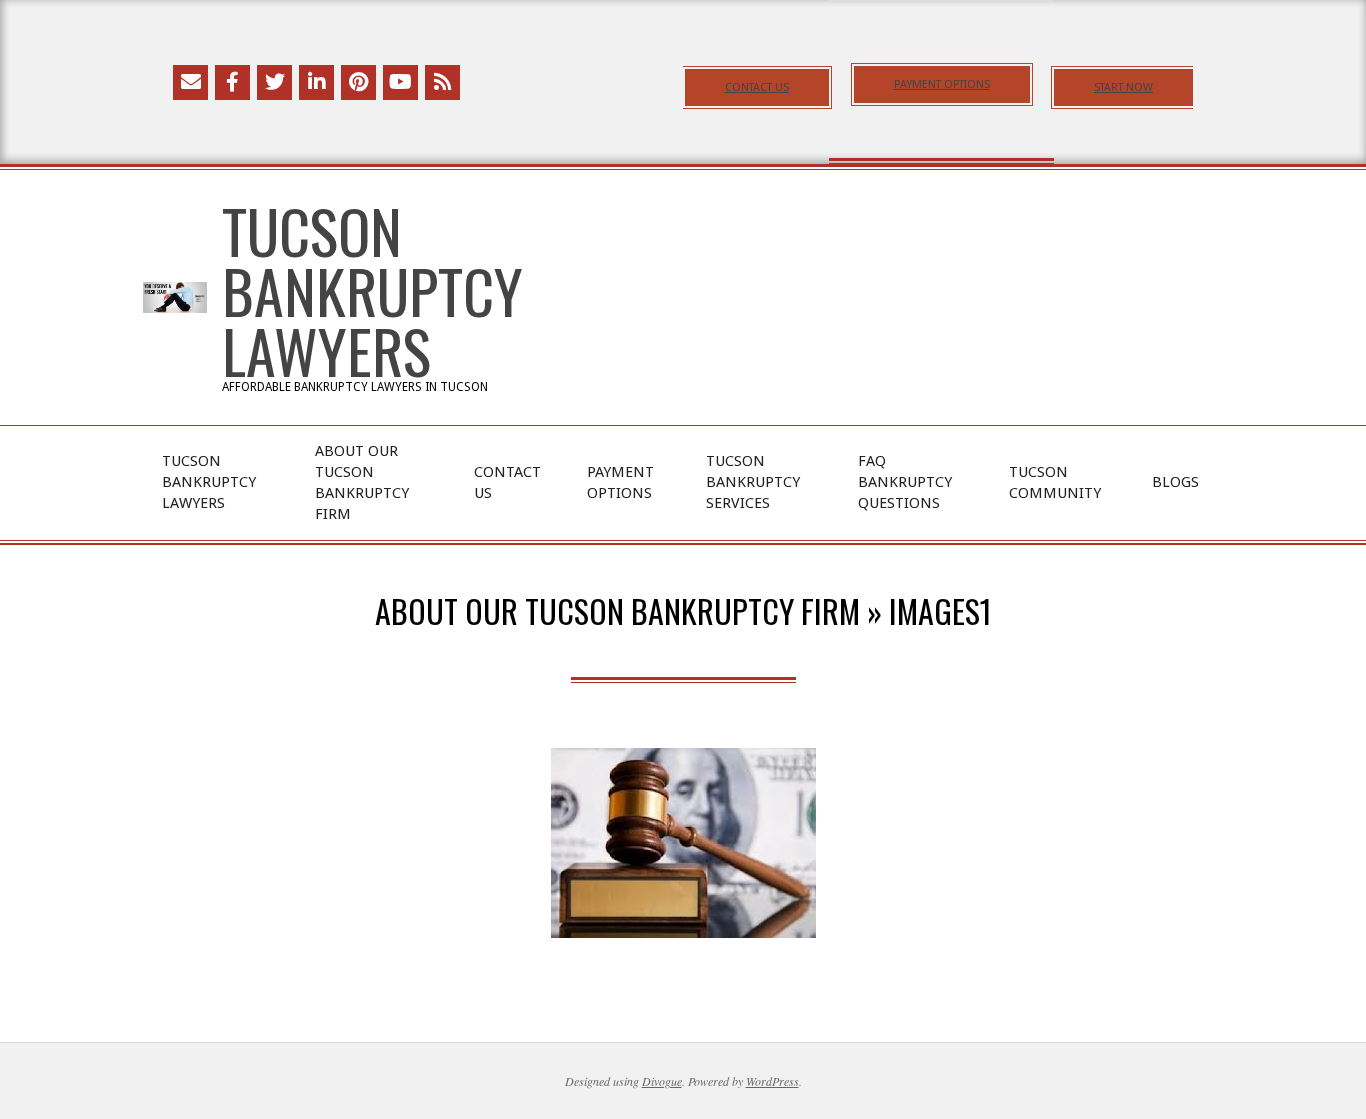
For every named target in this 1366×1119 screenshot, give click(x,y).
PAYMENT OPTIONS (942, 84)
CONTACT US (757, 87)
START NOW (1123, 87)
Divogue (662, 1081)
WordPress (772, 1081)
